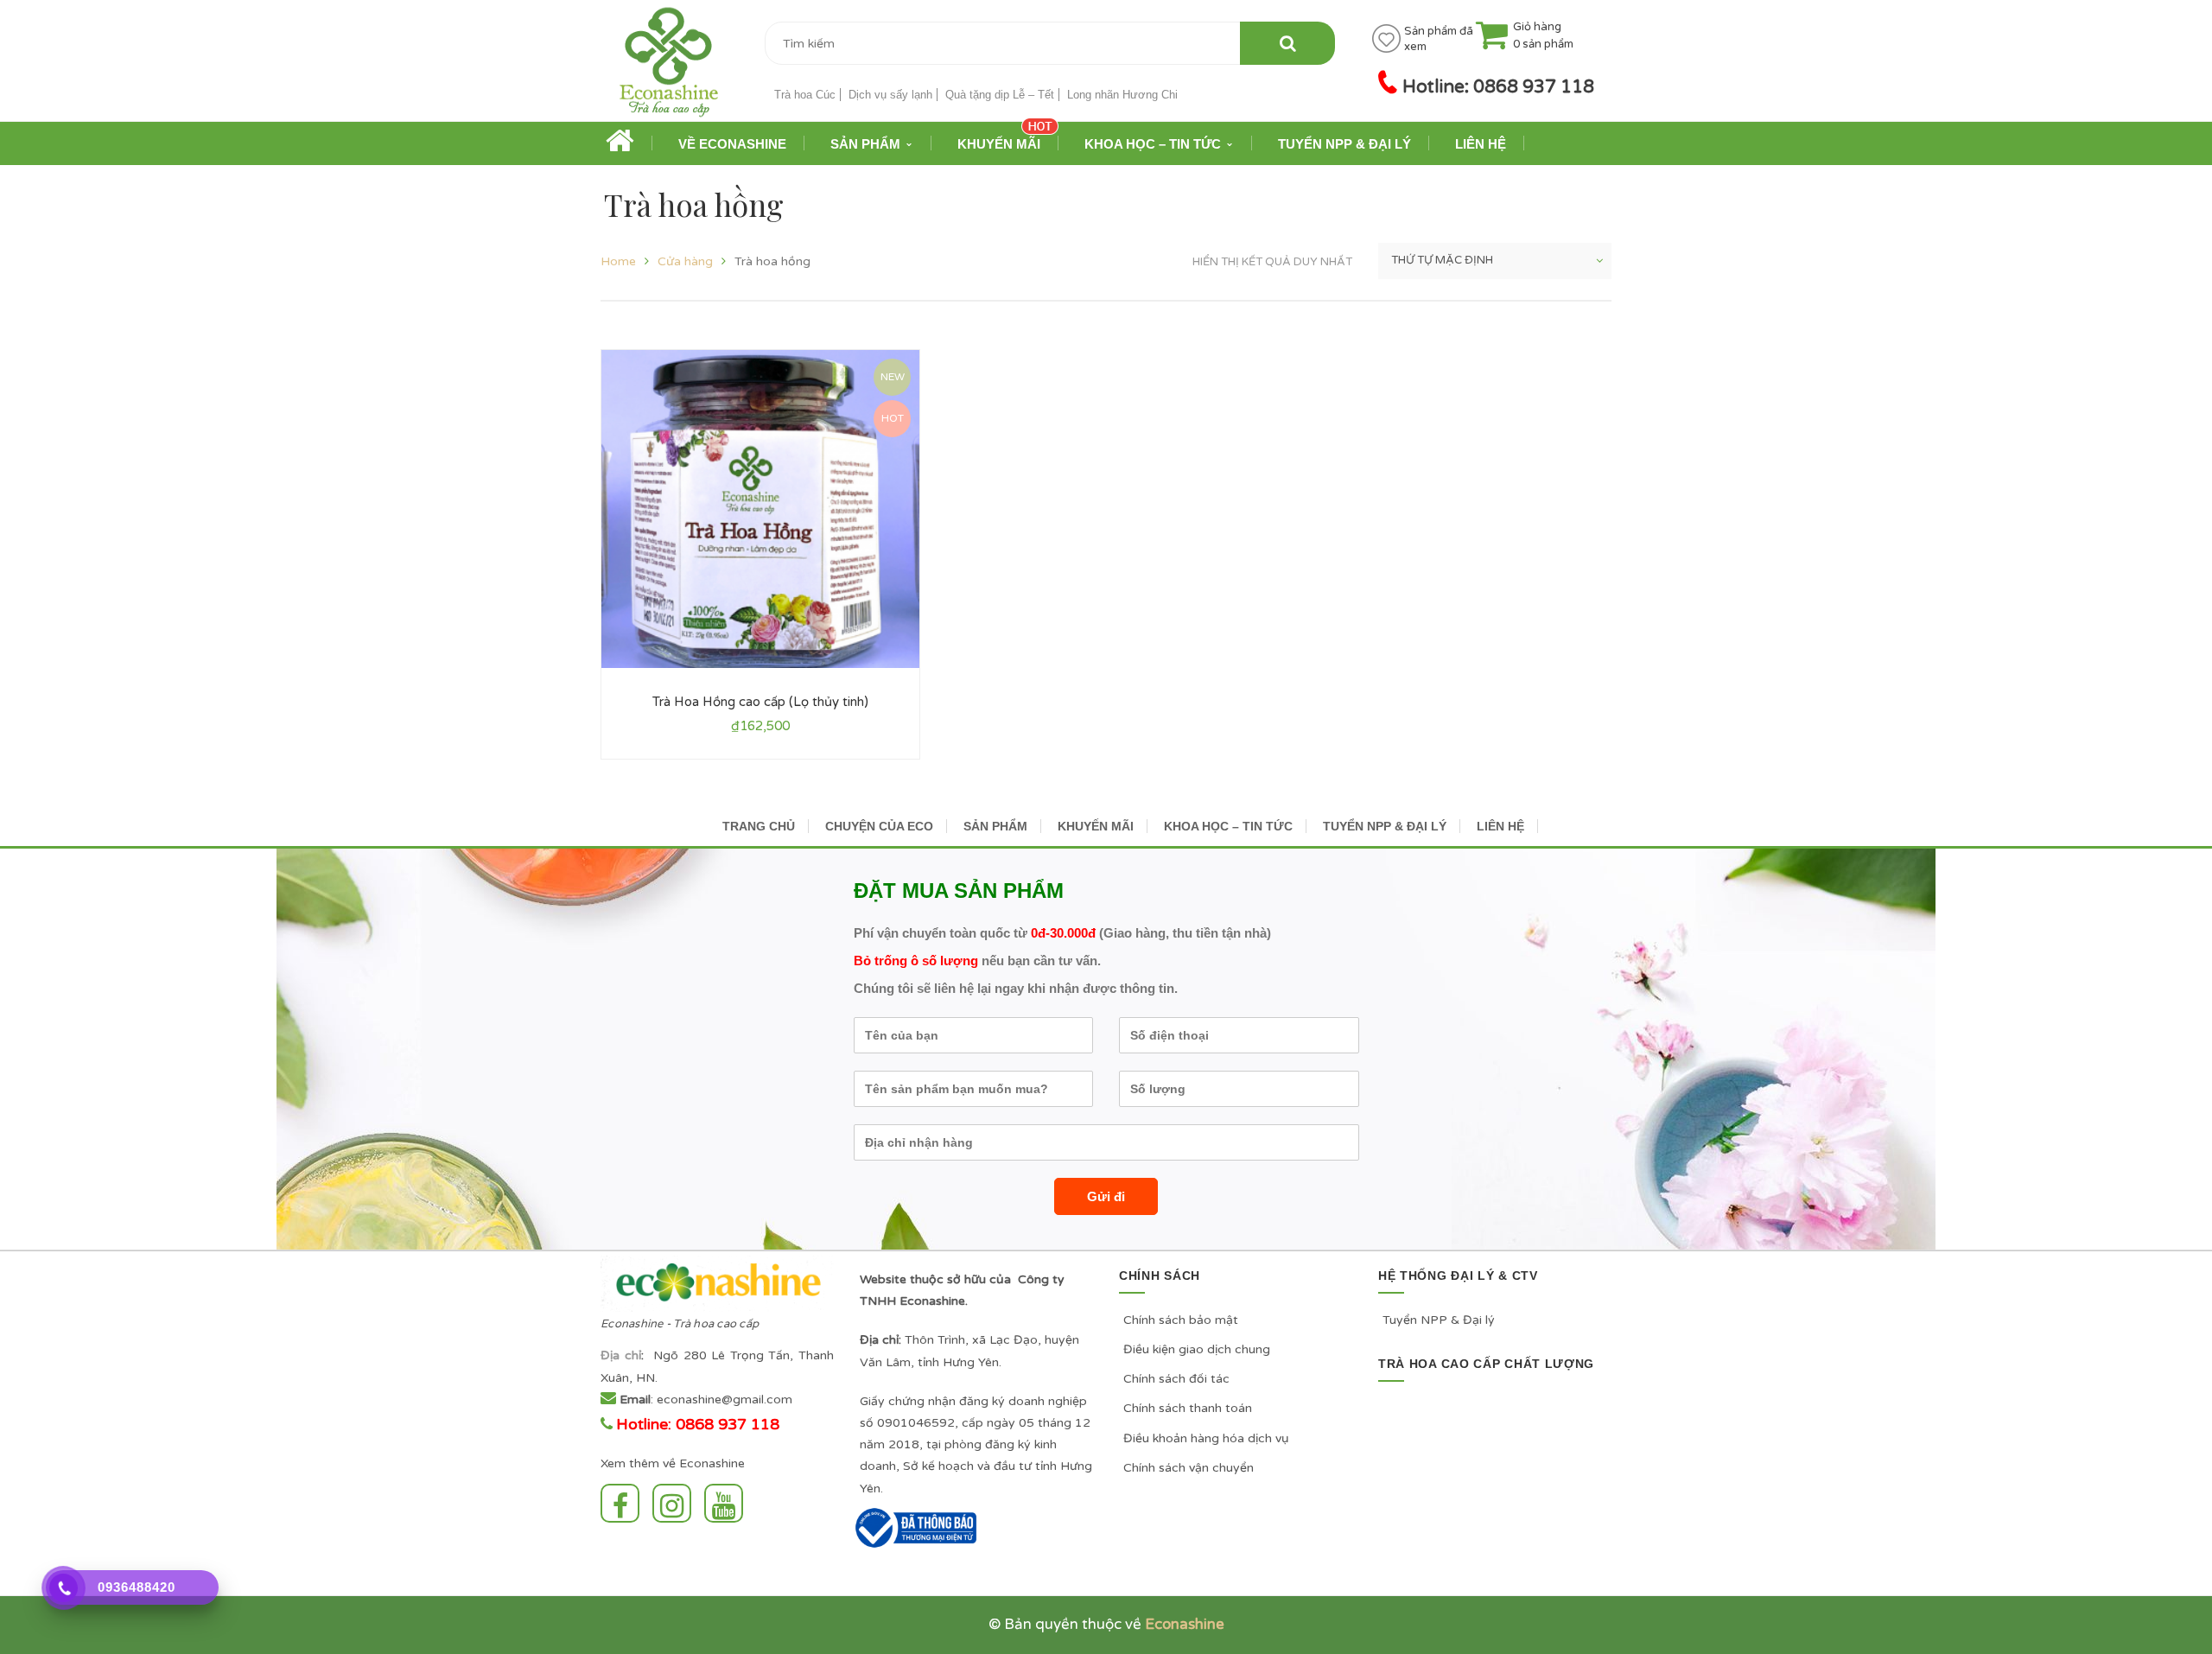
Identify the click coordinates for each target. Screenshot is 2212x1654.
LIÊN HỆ (1500, 826)
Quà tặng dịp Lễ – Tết (1000, 95)
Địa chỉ (621, 1355)
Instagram (676, 1503)
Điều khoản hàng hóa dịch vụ (1206, 1438)
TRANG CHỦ (759, 826)
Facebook (624, 1503)
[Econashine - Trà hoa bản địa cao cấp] (669, 68)
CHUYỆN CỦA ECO (879, 826)
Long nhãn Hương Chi (1122, 95)
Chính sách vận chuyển (1189, 1468)
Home (618, 261)
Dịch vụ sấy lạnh (890, 95)
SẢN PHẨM (995, 826)
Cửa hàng (685, 261)
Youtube (728, 1503)
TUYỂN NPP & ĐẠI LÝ (1385, 826)
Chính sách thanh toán (1188, 1408)
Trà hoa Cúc (805, 95)
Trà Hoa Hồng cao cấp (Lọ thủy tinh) (760, 702)
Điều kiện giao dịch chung (1197, 1349)
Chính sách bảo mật (1181, 1320)
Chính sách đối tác (1176, 1379)
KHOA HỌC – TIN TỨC (1228, 826)
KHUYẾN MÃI (1096, 826)
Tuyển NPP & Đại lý (1439, 1320)
